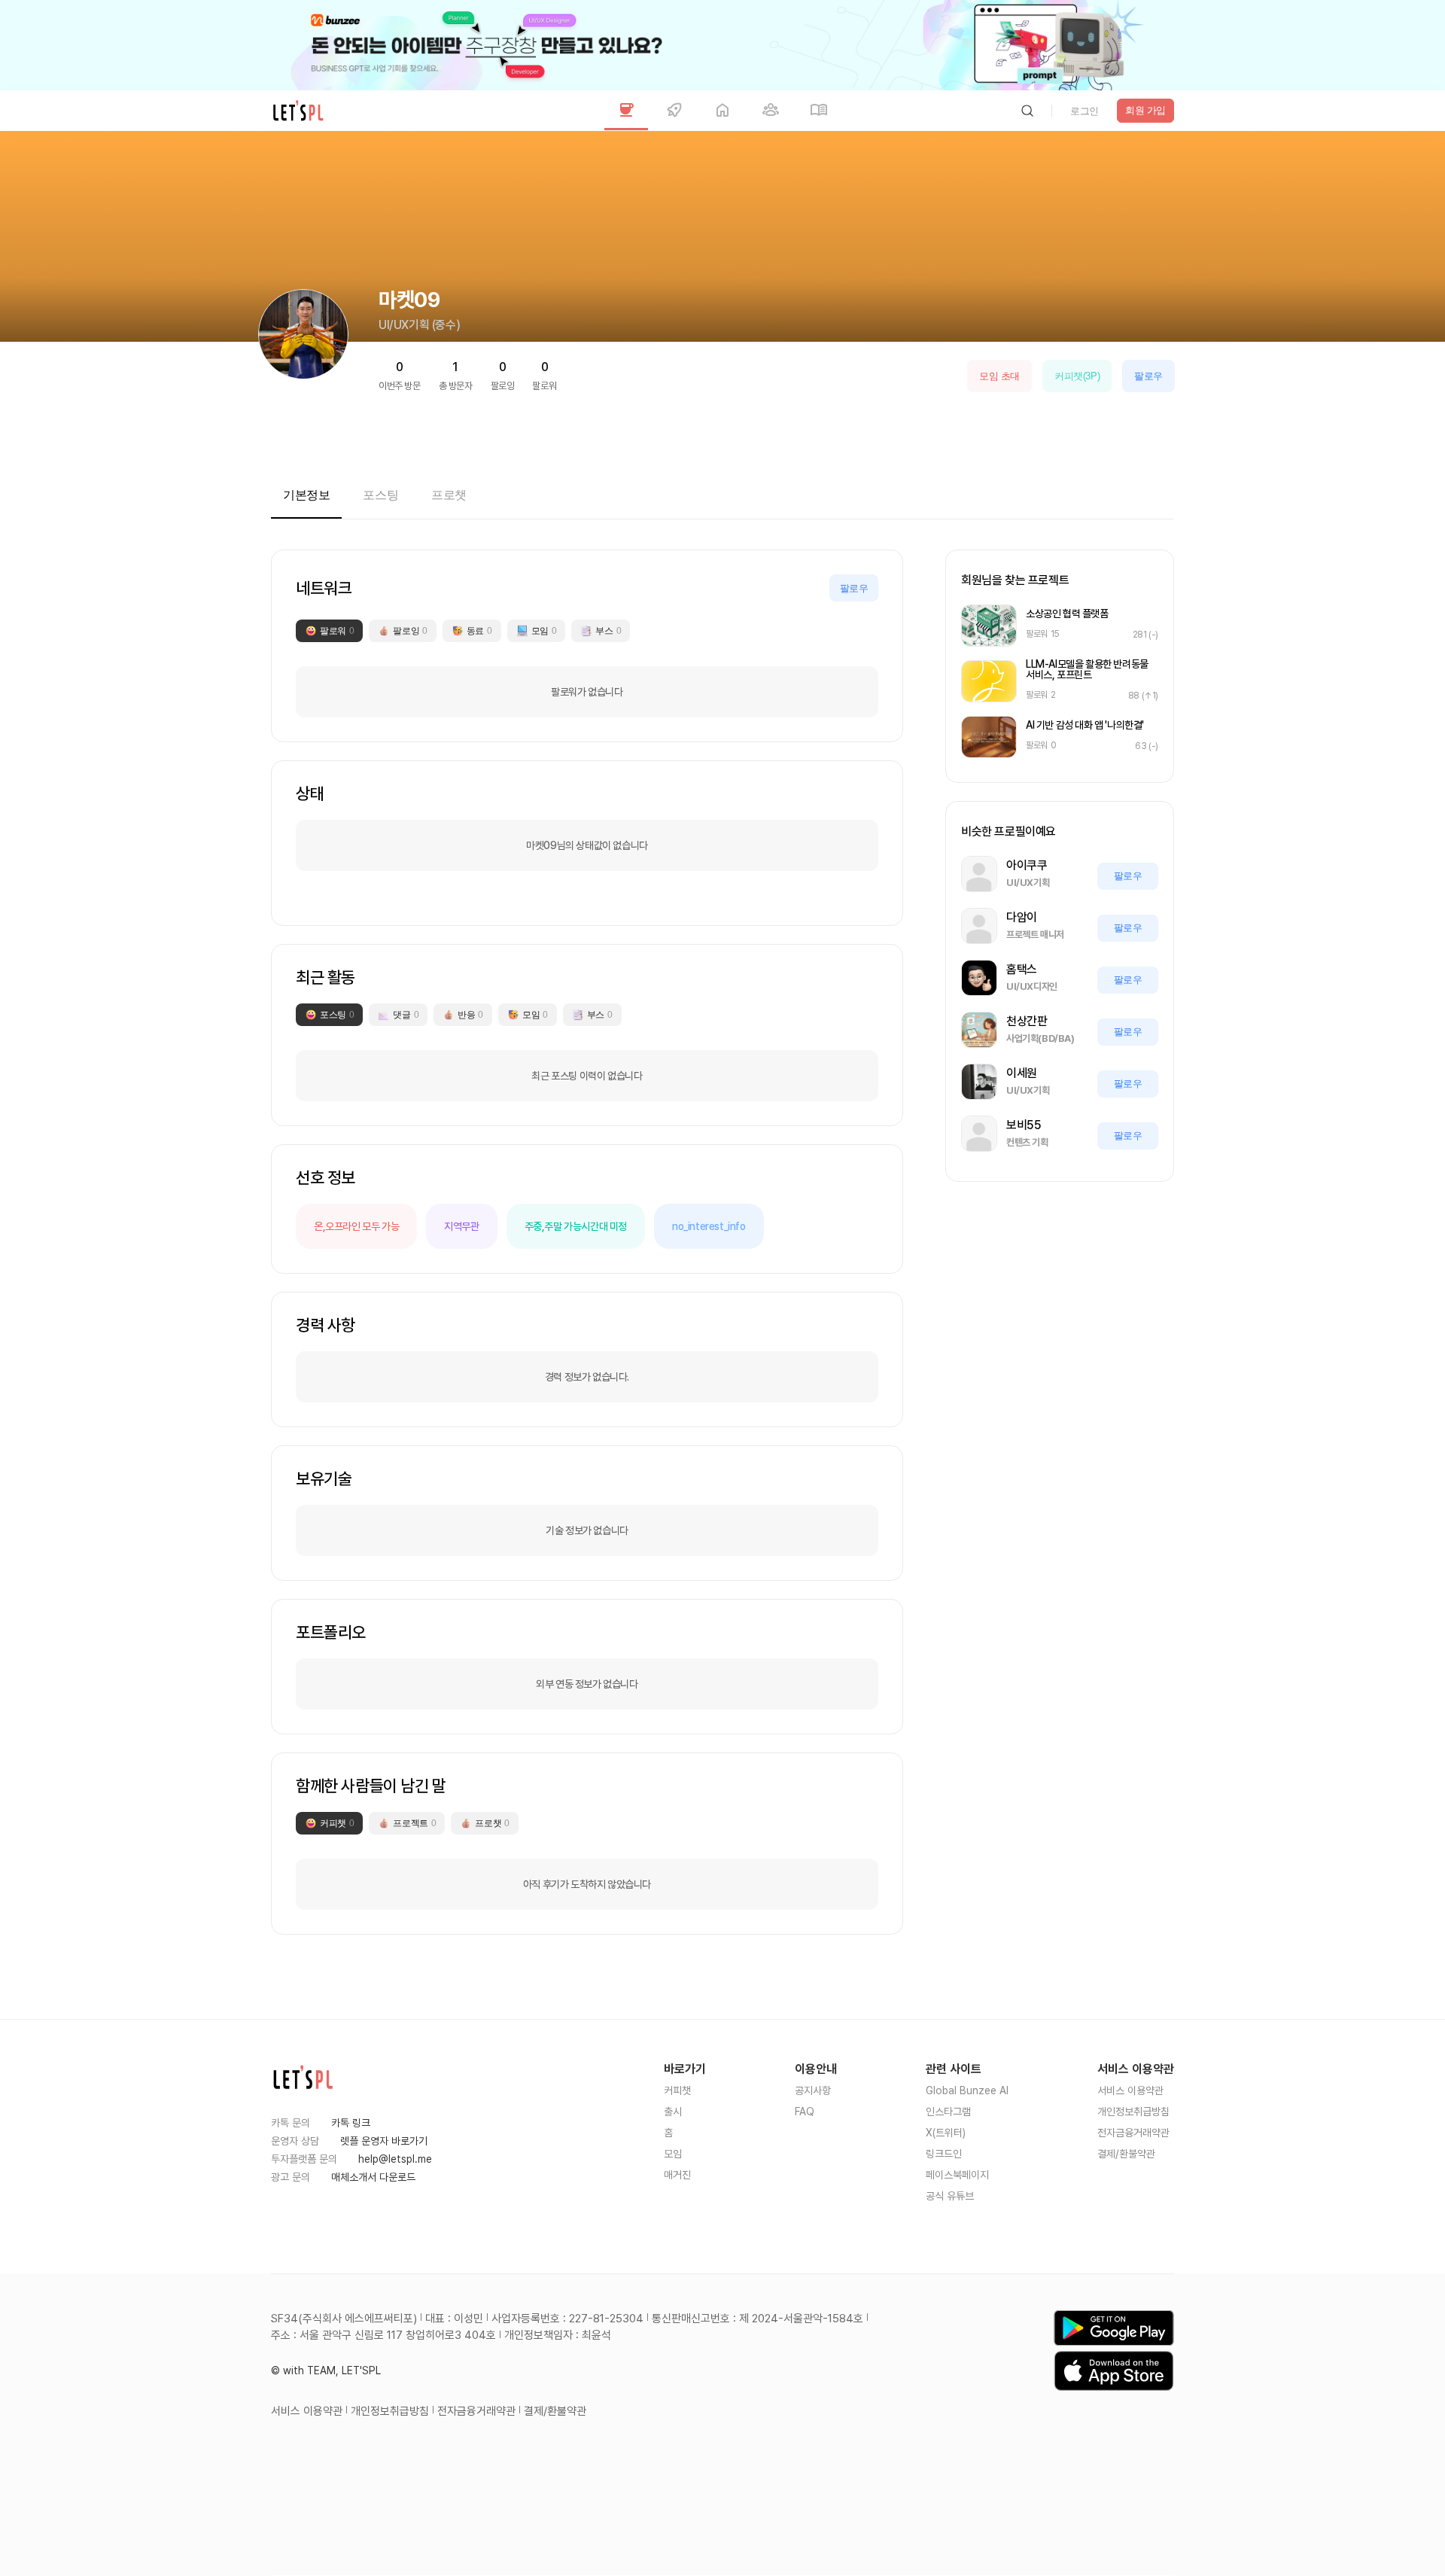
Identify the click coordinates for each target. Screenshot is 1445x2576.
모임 (673, 2154)
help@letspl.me (395, 2159)
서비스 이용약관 (1130, 2090)
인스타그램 (948, 2112)
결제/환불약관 (1126, 2154)
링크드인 (944, 2154)
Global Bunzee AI (967, 2090)
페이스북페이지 (957, 2175)
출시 (673, 2112)
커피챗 (677, 2090)
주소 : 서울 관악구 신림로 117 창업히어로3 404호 (383, 2335)
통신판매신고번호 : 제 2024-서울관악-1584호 (757, 2319)
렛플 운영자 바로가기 (384, 2141)
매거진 (677, 2175)
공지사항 (813, 2090)
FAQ (805, 2112)
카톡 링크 (351, 2123)
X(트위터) (946, 2133)
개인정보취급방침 (1133, 2112)
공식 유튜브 (950, 2196)
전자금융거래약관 (1133, 2133)
